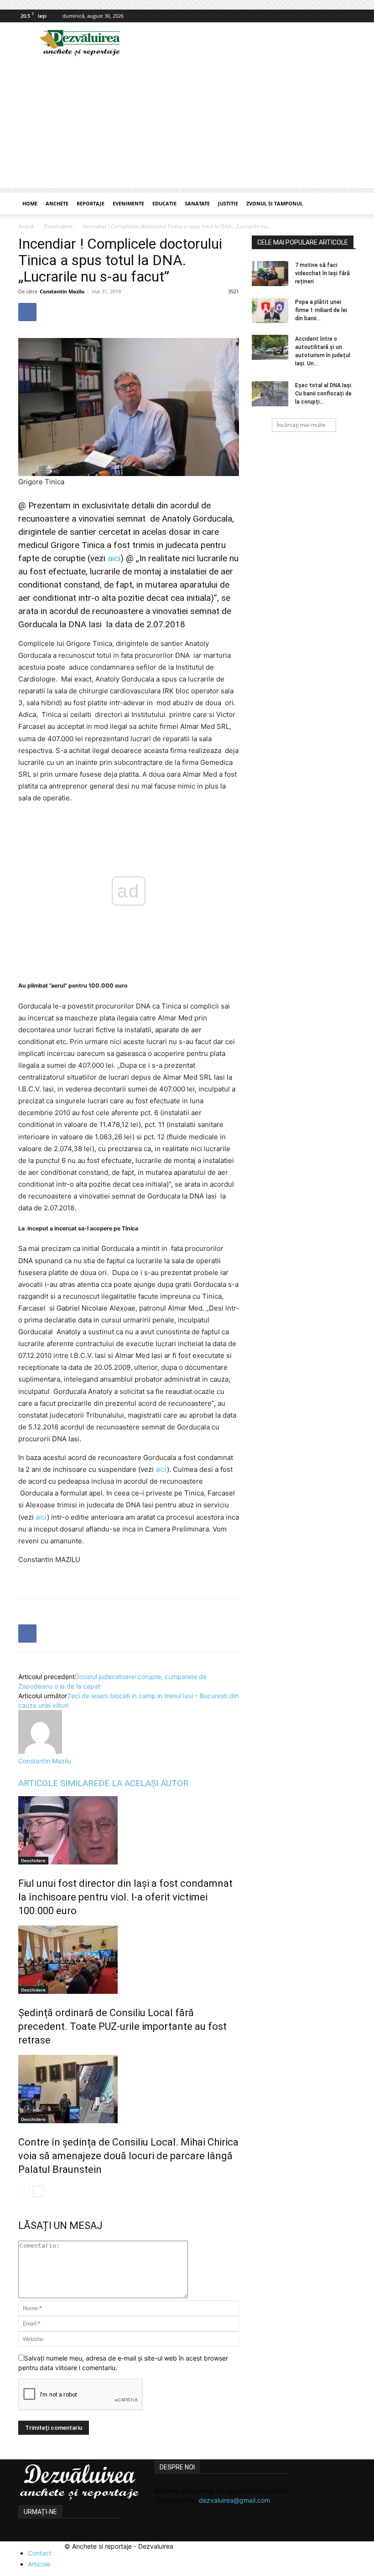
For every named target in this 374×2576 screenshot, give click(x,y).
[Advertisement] (187, 124)
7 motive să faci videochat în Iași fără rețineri (322, 273)
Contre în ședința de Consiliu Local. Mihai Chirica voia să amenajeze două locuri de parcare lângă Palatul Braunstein (128, 2156)
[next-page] (39, 2191)
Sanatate (197, 203)
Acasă (26, 226)
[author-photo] (40, 1751)
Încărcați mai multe (301, 425)
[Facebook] (349, 16)
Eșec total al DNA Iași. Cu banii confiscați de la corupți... (324, 394)
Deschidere (58, 226)
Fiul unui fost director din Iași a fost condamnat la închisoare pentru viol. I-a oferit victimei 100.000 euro (125, 1897)
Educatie (164, 203)
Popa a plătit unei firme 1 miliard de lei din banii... (321, 310)
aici (114, 558)
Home (30, 203)
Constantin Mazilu (62, 291)
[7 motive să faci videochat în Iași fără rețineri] (270, 274)
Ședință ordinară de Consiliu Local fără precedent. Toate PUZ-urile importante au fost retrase (122, 2026)
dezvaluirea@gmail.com (234, 2500)
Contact (40, 2553)
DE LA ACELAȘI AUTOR (143, 1783)
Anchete (57, 203)
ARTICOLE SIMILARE (58, 1783)
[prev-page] (24, 2191)
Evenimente (128, 203)
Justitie (228, 203)
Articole (39, 2564)
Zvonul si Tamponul (275, 203)
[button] (345, 204)
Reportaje (91, 203)
